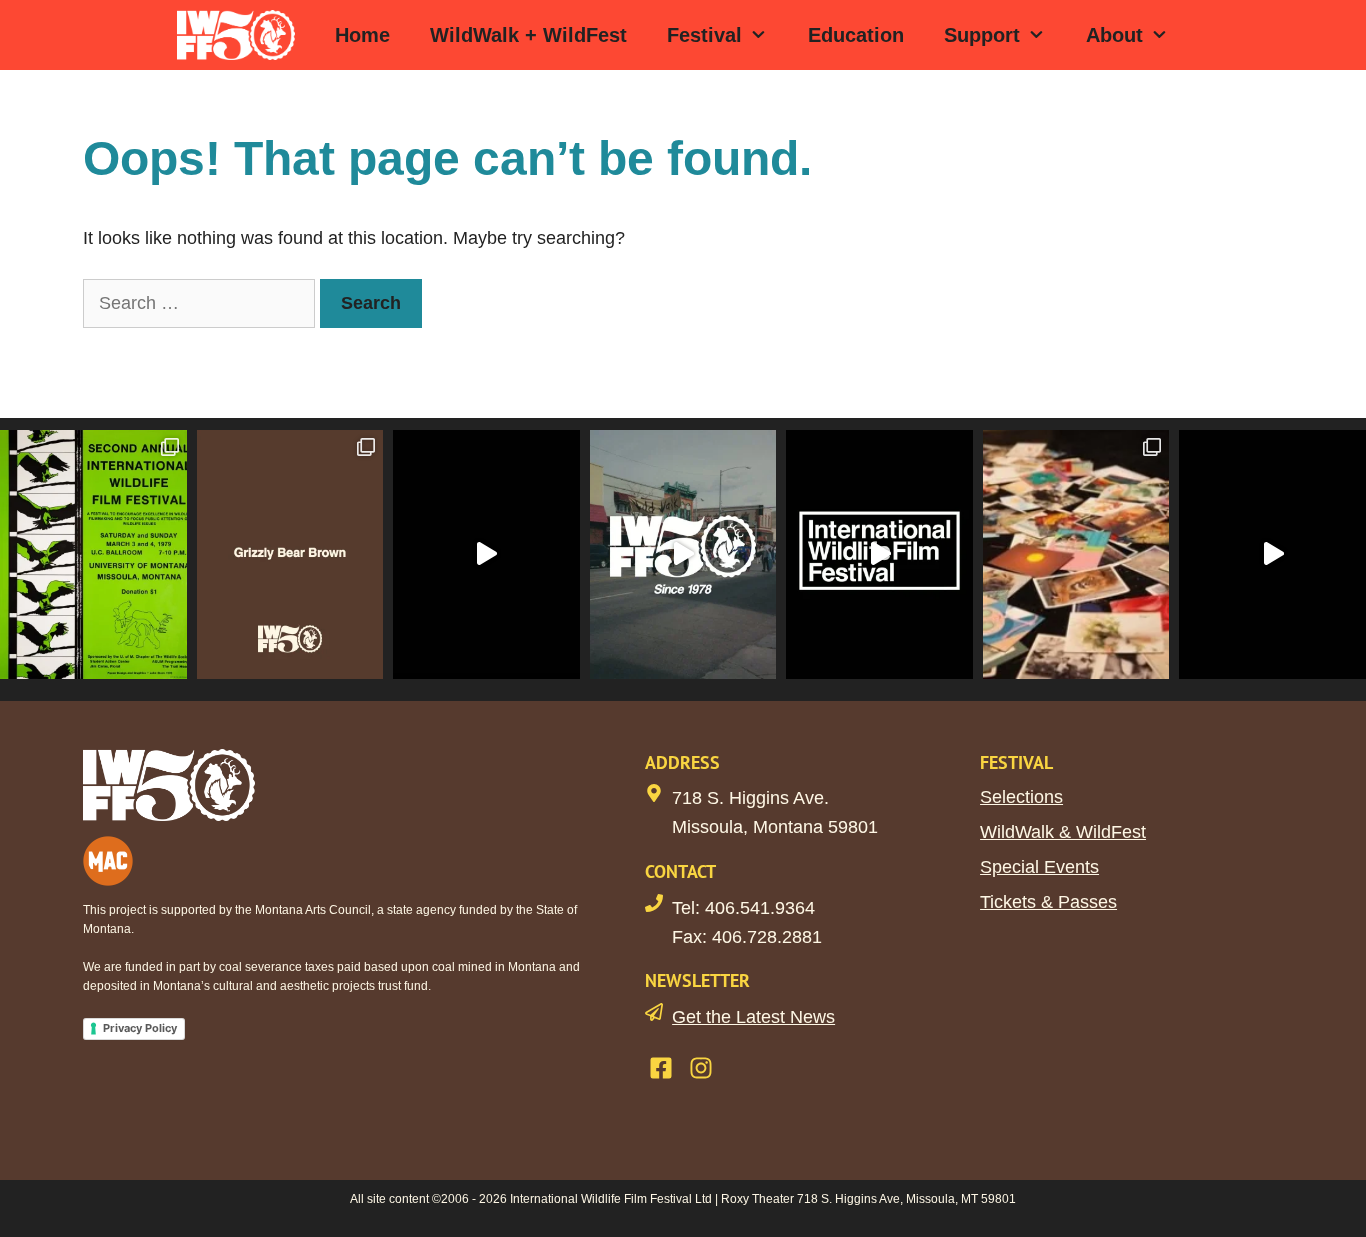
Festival (704, 35)
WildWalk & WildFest (1063, 832)
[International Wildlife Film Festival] (241, 35)
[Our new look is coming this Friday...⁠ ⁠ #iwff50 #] (879, 554)
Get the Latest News (753, 1017)
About (1114, 35)
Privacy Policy (140, 1028)
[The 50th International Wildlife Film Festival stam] (683, 554)
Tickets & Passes (1048, 902)
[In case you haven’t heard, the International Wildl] (1076, 554)
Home (362, 35)
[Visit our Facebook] (661, 1068)
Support (982, 35)
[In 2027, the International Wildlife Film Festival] (486, 554)
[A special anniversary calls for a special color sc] (290, 554)
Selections (1021, 797)
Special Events (1039, 867)
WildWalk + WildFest (528, 35)
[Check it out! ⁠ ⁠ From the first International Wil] (93, 554)
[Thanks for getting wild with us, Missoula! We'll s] (1272, 554)
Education (856, 35)
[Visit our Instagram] (701, 1068)
